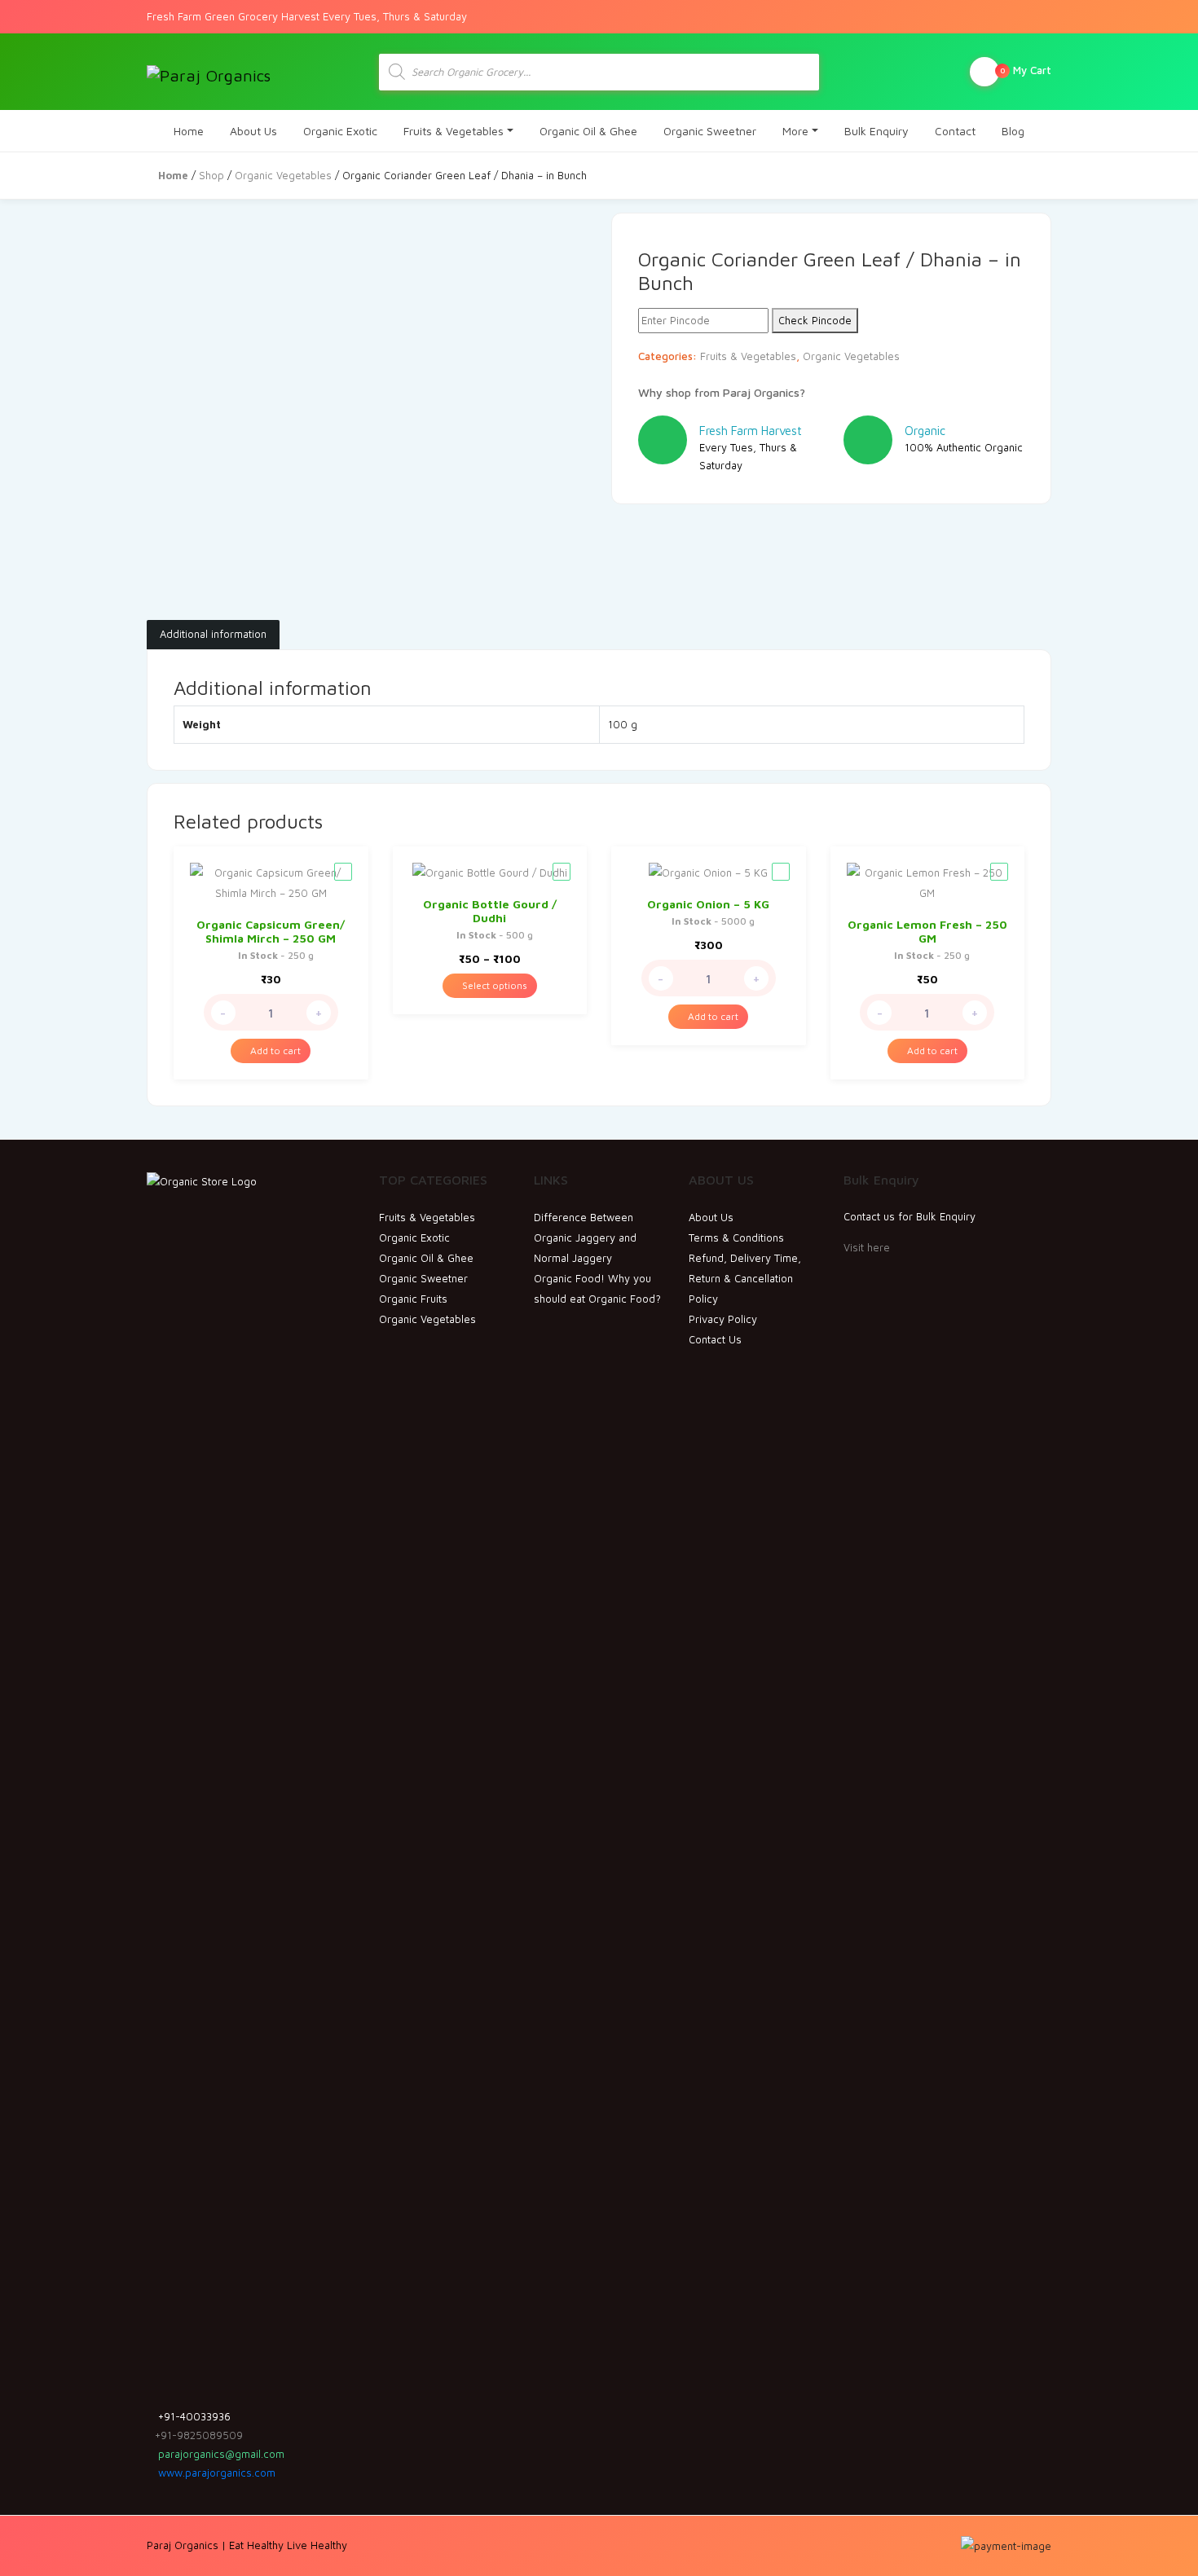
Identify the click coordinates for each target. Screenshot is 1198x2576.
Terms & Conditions (736, 1237)
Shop (211, 175)
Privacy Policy (723, 1319)
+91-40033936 (193, 2416)
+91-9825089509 (199, 2435)
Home (189, 131)
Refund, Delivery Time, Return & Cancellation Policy (745, 1278)
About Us (253, 131)
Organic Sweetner (710, 131)
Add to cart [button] (274, 1051)
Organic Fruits (413, 1299)
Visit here (867, 1247)
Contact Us (715, 1339)
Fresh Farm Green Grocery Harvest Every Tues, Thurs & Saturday (307, 16)
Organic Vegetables (283, 175)
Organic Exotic (340, 131)
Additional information (213, 634)
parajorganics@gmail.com (220, 2454)
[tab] (213, 635)
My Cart (1026, 70)
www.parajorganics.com (215, 2473)
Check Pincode (815, 320)
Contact (955, 131)
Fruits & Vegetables (454, 131)
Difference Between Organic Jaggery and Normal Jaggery (585, 1237)
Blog (1013, 131)
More (795, 131)
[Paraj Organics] (209, 72)
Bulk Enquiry (876, 131)
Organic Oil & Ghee (588, 131)
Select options (493, 985)
